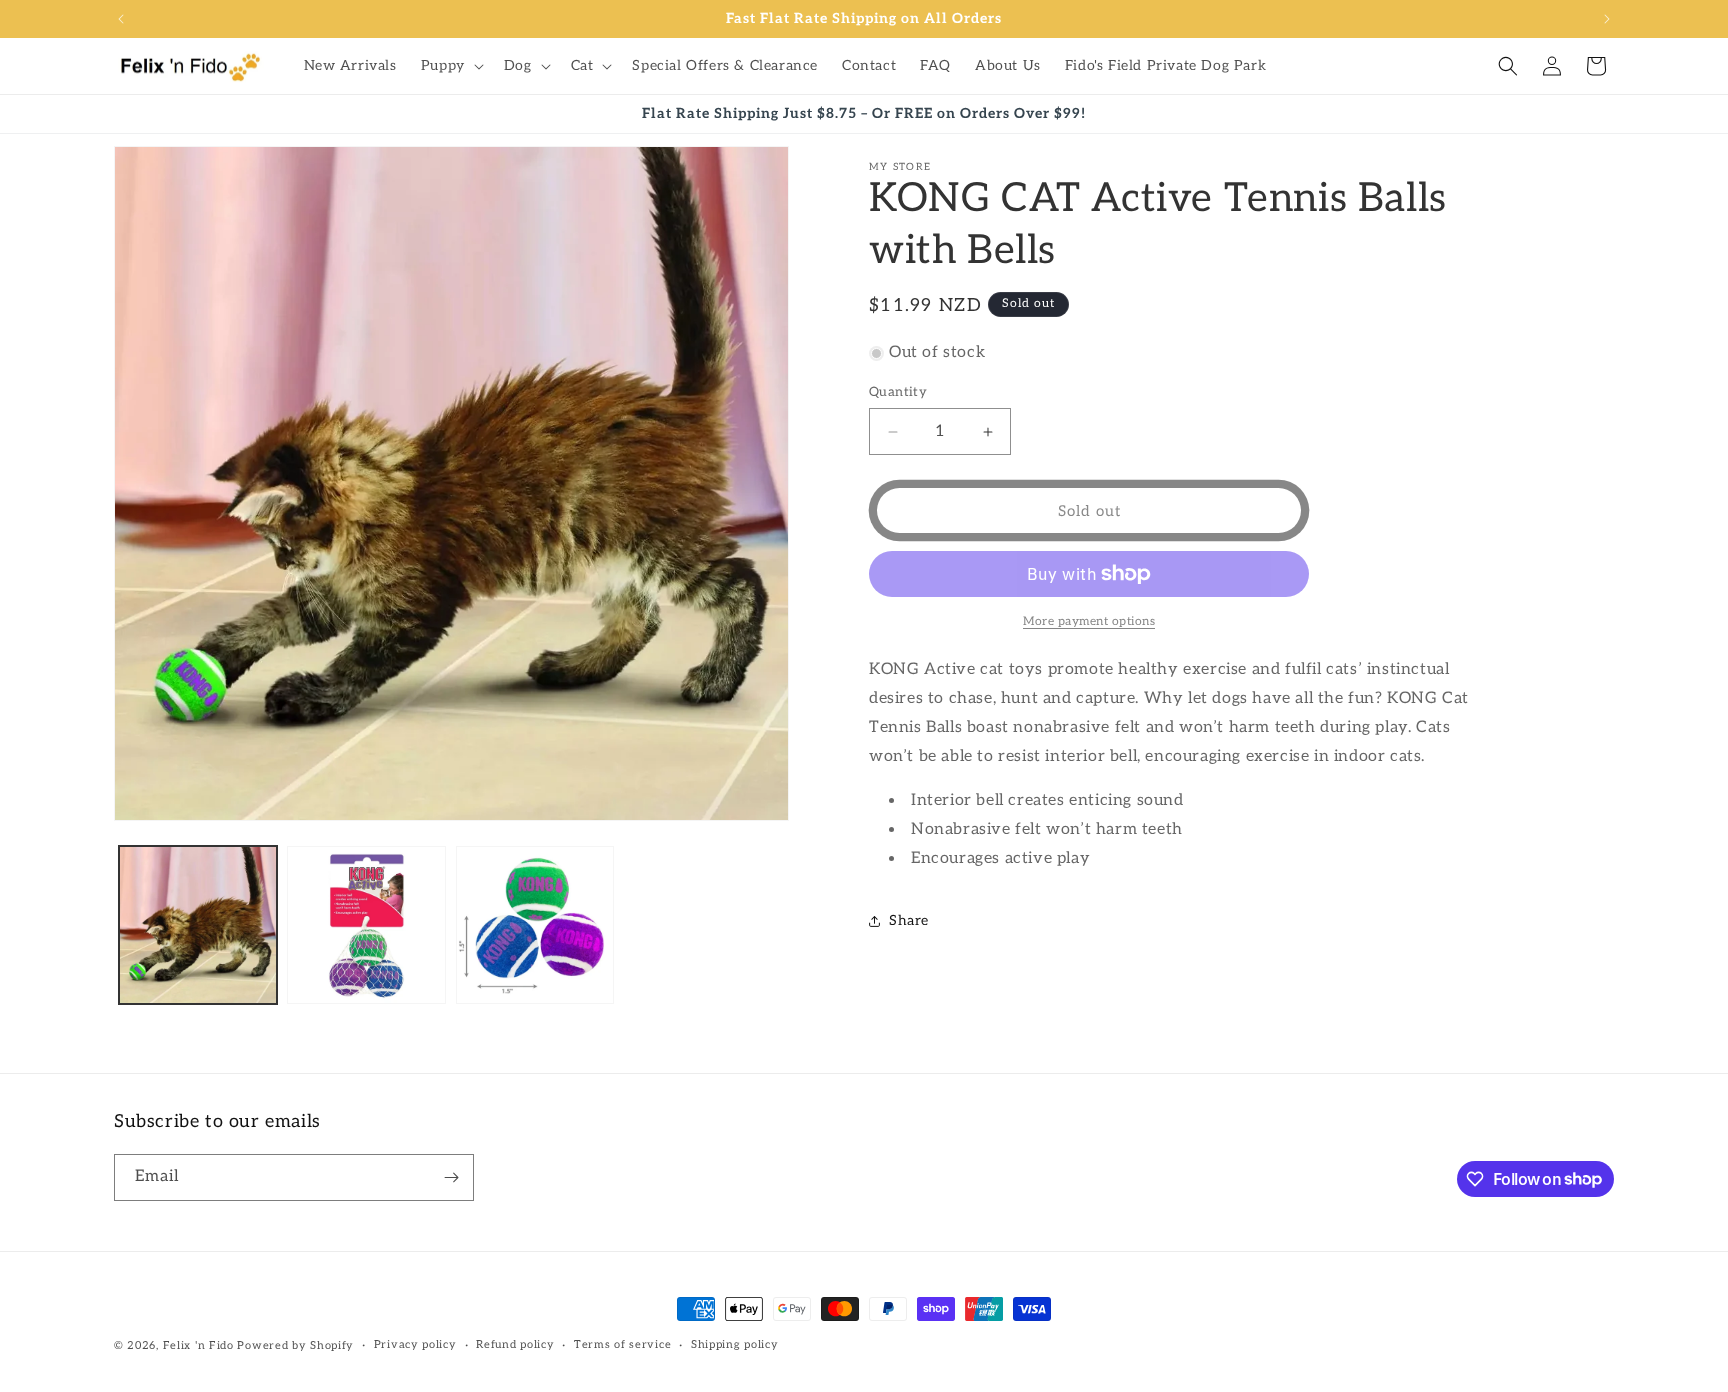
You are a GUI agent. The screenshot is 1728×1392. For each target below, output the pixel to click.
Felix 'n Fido (198, 1345)
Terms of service (622, 1344)
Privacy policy (415, 1344)
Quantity (898, 392)
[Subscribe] (451, 1177)
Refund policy (515, 1344)
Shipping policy (735, 1344)
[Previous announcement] (121, 19)
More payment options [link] (1089, 621)
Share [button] (909, 920)
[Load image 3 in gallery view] (535, 925)
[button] (450, 66)
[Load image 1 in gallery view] (198, 925)
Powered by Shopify (295, 1345)
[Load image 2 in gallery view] (366, 925)
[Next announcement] (1607, 19)
